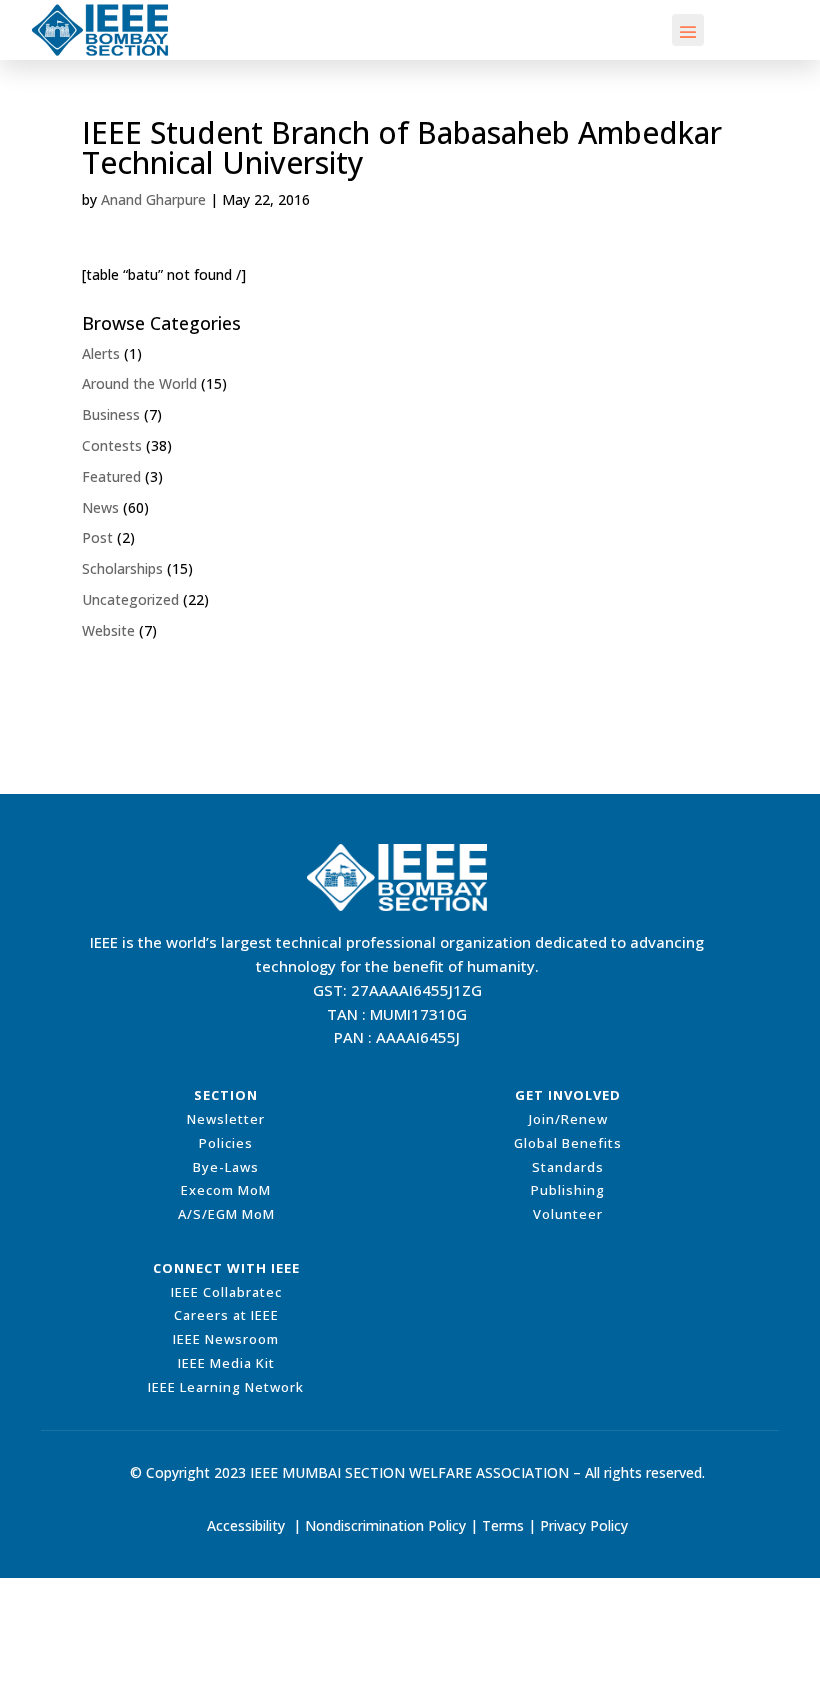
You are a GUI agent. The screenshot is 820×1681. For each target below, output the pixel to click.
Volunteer (568, 1214)
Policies (226, 1143)
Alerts (101, 353)
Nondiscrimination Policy (385, 1525)
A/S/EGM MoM (226, 1214)
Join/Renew (568, 1119)
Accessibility (246, 1525)
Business (111, 414)
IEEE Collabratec (226, 1292)
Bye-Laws (226, 1167)
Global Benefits (568, 1143)
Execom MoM (226, 1190)
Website (108, 630)
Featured (111, 476)
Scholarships (122, 568)
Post (97, 537)
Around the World (139, 383)
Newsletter (226, 1119)
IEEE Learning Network (226, 1387)
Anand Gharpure (153, 199)
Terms (503, 1525)
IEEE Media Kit (226, 1363)
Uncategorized (130, 599)
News (100, 507)
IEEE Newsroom (226, 1339)
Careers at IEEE (226, 1315)
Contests (112, 445)
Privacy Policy (584, 1525)
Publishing (568, 1190)
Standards (568, 1167)
